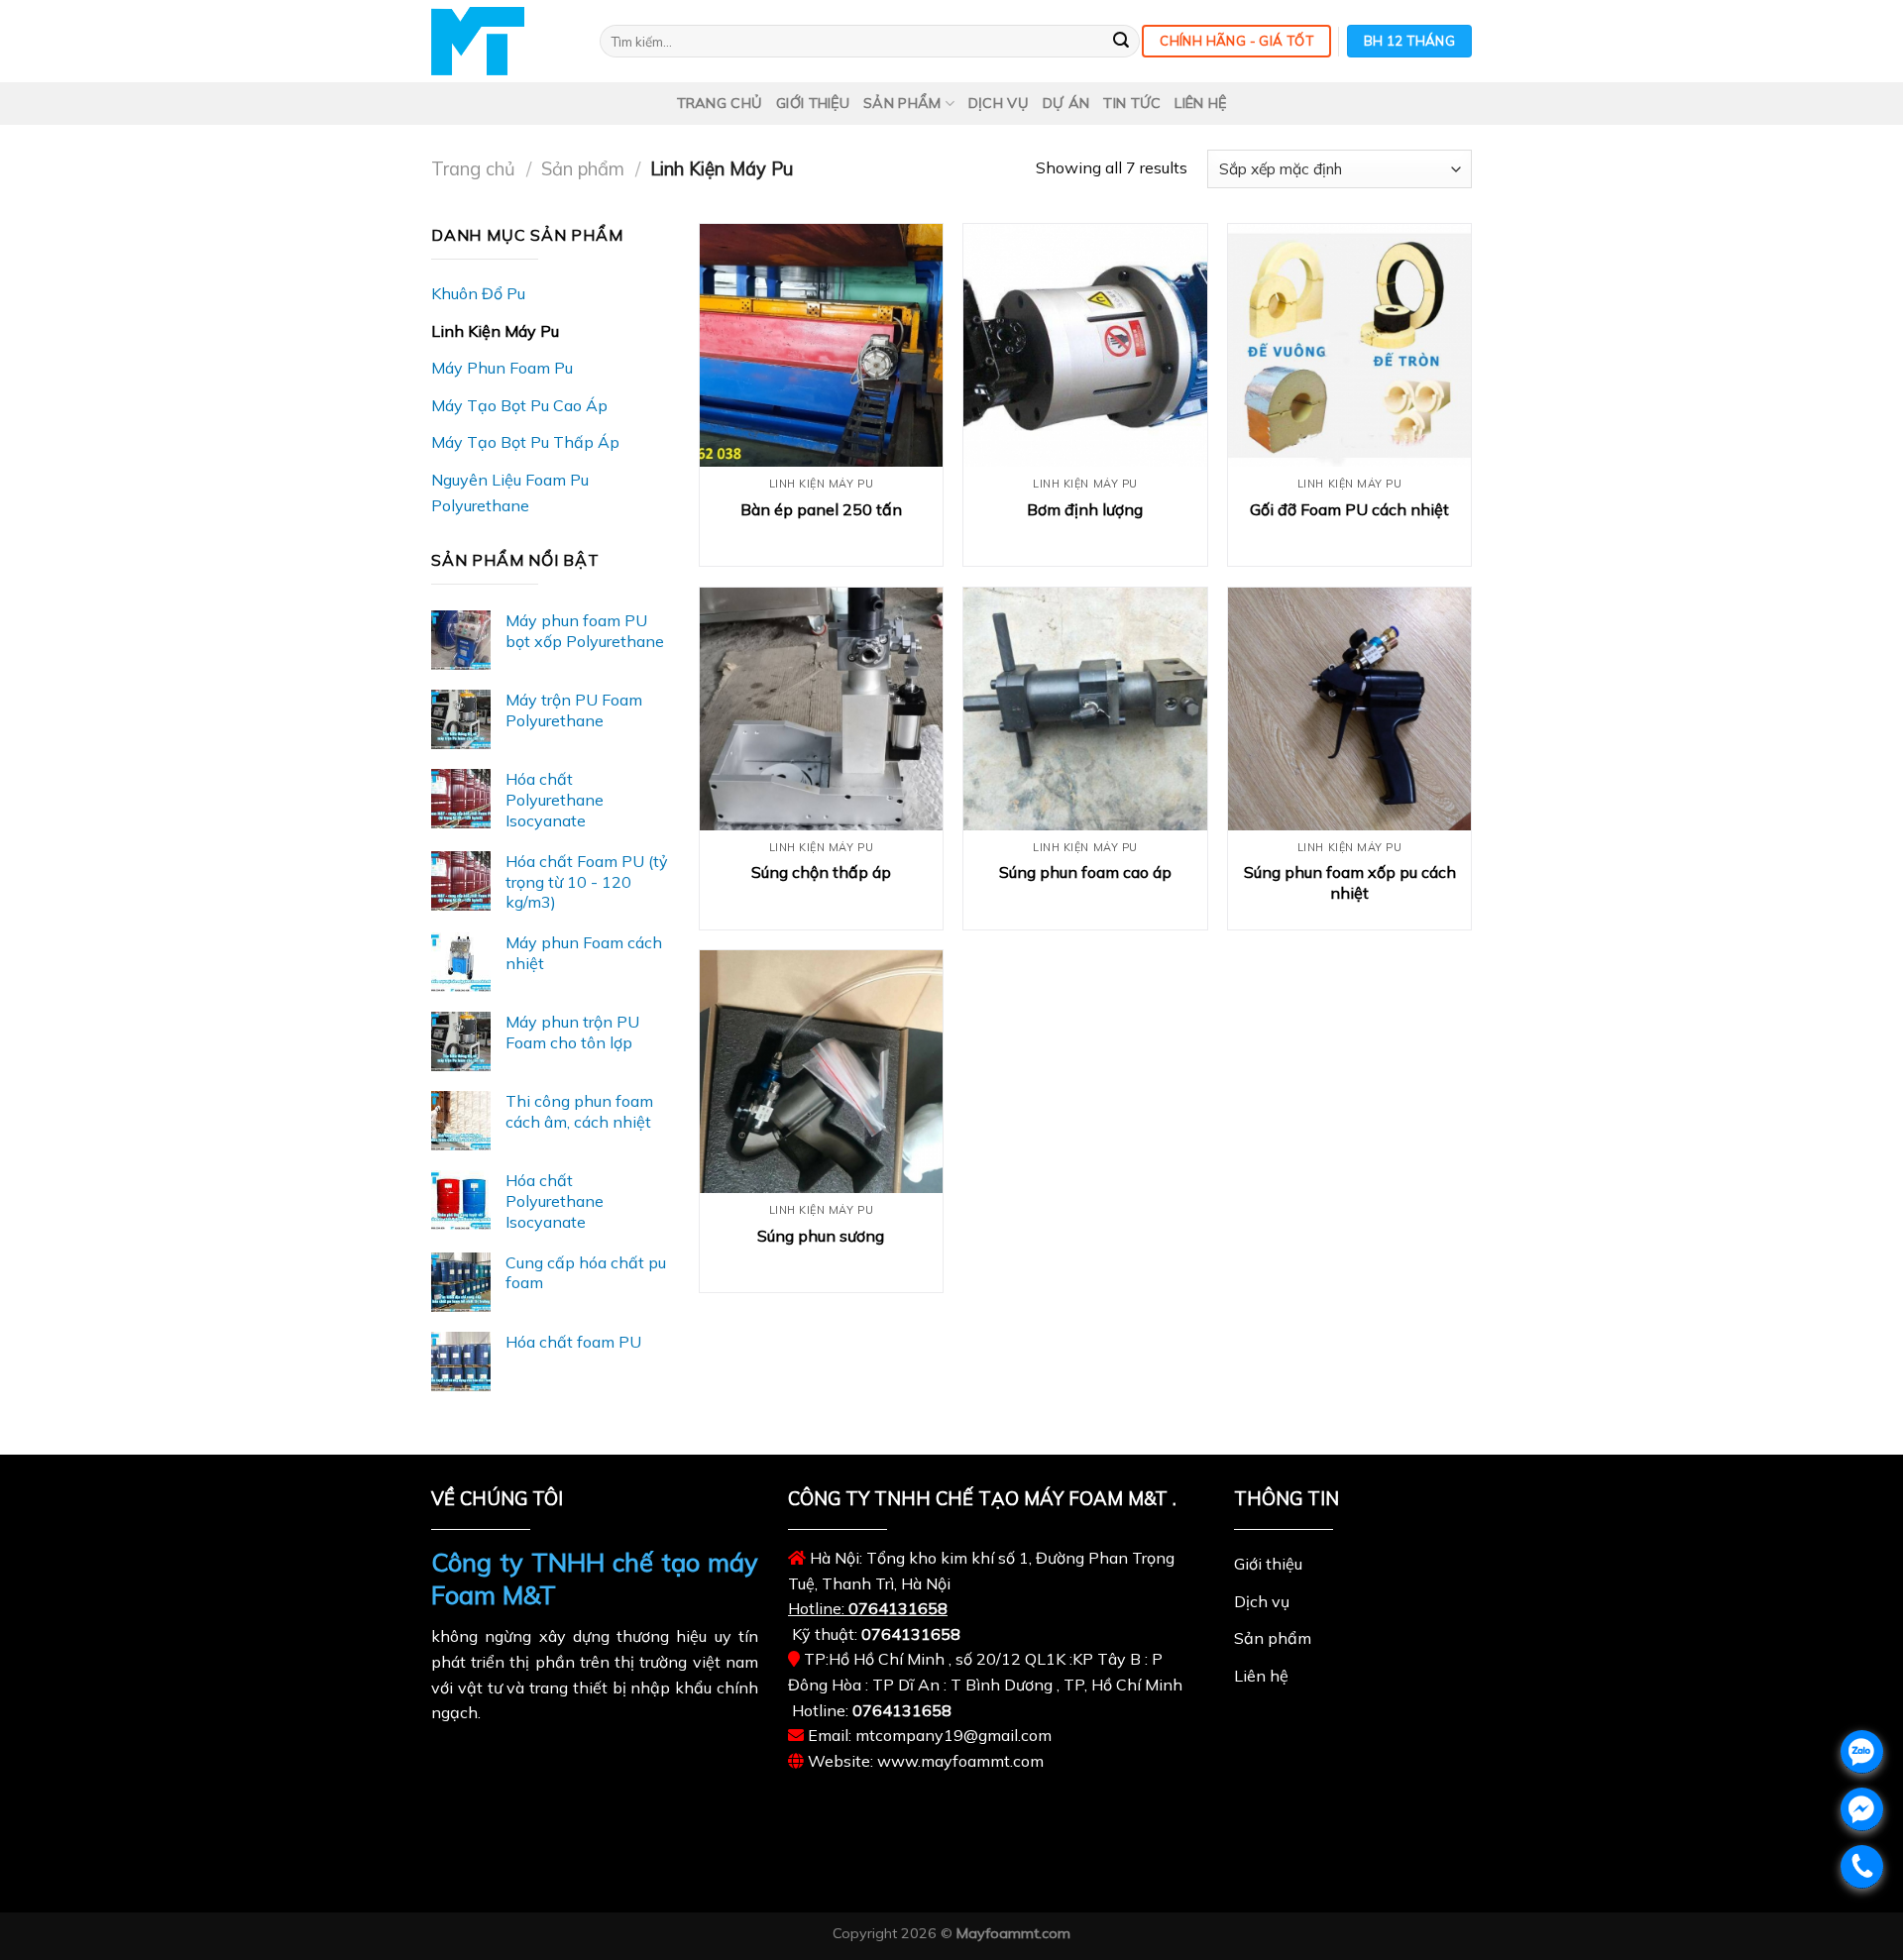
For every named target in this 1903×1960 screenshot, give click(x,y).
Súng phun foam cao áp (1085, 872)
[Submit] (1121, 42)
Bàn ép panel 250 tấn (821, 509)
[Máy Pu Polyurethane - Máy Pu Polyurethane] (501, 41)
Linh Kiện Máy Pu (495, 331)
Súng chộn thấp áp (821, 872)
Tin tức (1132, 103)
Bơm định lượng (1085, 509)
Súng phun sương (821, 1236)
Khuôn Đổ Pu (478, 293)
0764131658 (898, 1608)
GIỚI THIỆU (813, 103)
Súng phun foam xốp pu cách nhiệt (1350, 882)
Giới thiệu (1268, 1564)
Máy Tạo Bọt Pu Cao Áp (519, 405)
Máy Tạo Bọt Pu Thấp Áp (525, 442)
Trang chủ (720, 103)
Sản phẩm (902, 103)
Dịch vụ (999, 103)
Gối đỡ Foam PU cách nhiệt (1349, 509)
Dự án (1066, 103)
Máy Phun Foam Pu (502, 368)
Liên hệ (1200, 103)
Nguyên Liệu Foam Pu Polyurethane (510, 492)
